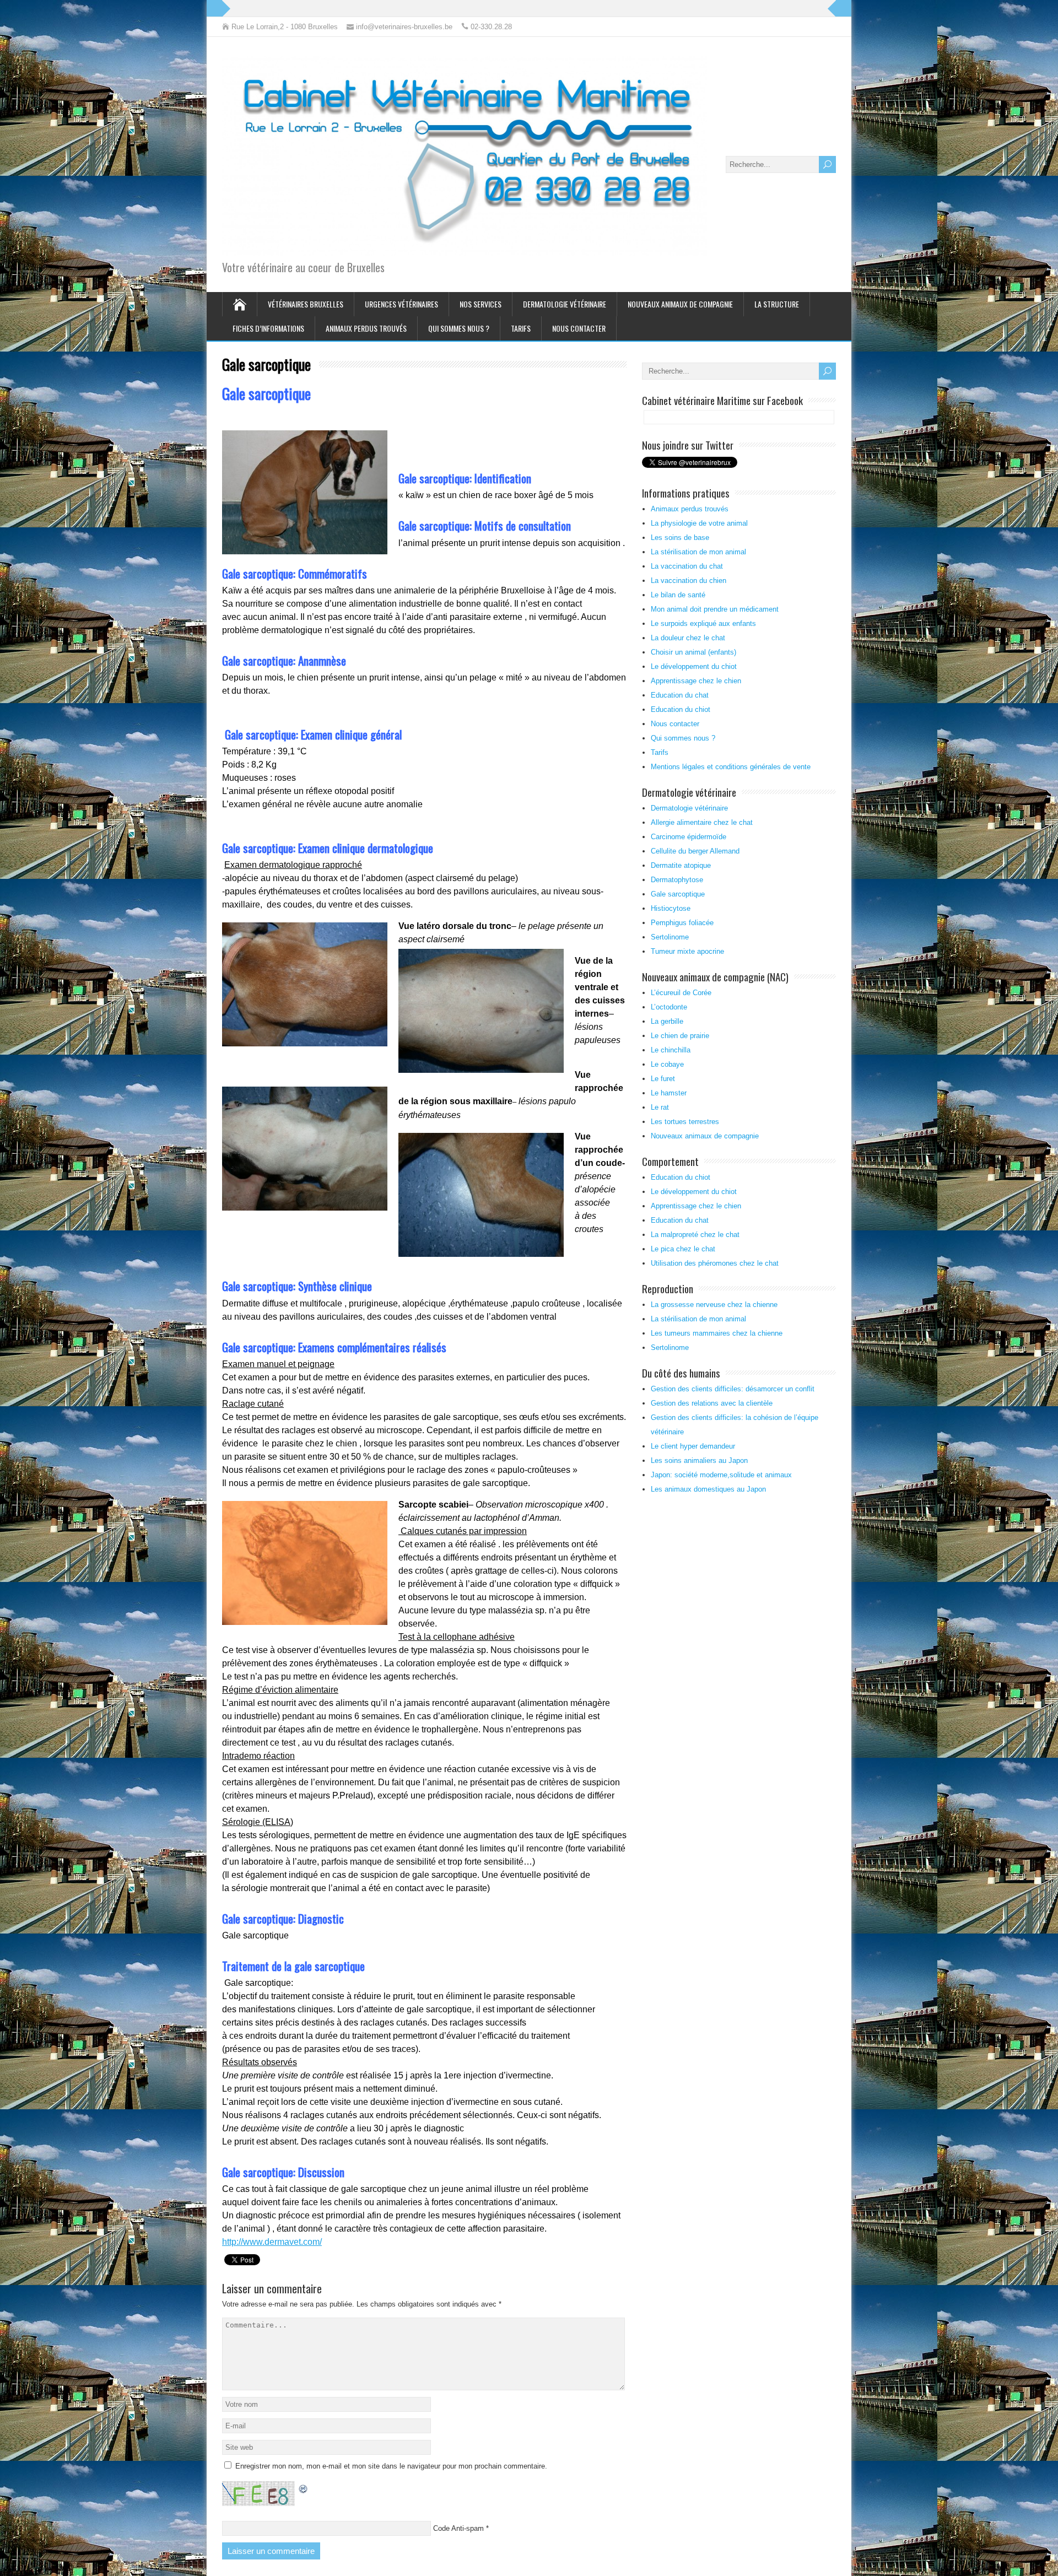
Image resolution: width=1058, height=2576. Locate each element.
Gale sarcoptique (678, 894)
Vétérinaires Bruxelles (306, 304)
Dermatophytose (677, 880)
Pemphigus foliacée (682, 923)
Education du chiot (681, 709)
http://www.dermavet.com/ (272, 2242)
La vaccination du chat (687, 566)
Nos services (481, 304)
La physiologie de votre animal (699, 523)
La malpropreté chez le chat (695, 1235)
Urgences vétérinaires (401, 304)
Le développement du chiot (694, 666)
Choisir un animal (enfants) (693, 652)
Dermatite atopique (681, 865)
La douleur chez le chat (688, 638)
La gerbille (667, 1021)
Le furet (663, 1079)
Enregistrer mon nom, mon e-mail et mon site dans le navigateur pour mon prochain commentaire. (391, 2466)
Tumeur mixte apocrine (687, 951)
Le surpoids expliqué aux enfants (703, 623)
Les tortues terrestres (685, 1122)
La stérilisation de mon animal (698, 552)
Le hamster (669, 1093)
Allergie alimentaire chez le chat (702, 822)
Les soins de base (680, 538)
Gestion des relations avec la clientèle (712, 1403)
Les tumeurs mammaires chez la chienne (717, 1333)
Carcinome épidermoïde (689, 837)
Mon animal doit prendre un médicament (715, 609)
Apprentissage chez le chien (696, 681)
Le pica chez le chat (683, 1249)
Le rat (660, 1107)
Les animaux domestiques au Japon (708, 1489)
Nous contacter (579, 328)
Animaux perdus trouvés (366, 328)
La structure (777, 304)
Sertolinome (670, 937)
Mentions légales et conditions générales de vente (731, 767)
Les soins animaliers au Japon (699, 1460)
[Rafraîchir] (304, 2488)
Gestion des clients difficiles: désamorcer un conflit (733, 1389)
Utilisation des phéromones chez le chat (715, 1263)
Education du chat (680, 695)
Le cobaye (667, 1064)
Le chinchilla (671, 1050)
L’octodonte (669, 1007)
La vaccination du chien (689, 580)
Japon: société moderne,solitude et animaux (721, 1475)
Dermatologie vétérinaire (565, 304)
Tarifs (521, 328)
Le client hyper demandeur (693, 1446)
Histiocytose (671, 908)
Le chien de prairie (680, 1036)
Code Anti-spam (458, 2528)
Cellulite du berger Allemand (695, 851)
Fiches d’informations (268, 328)
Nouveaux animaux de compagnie (680, 304)
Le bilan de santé (678, 595)
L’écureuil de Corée (681, 993)
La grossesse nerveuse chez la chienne (714, 1305)
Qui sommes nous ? (459, 328)
